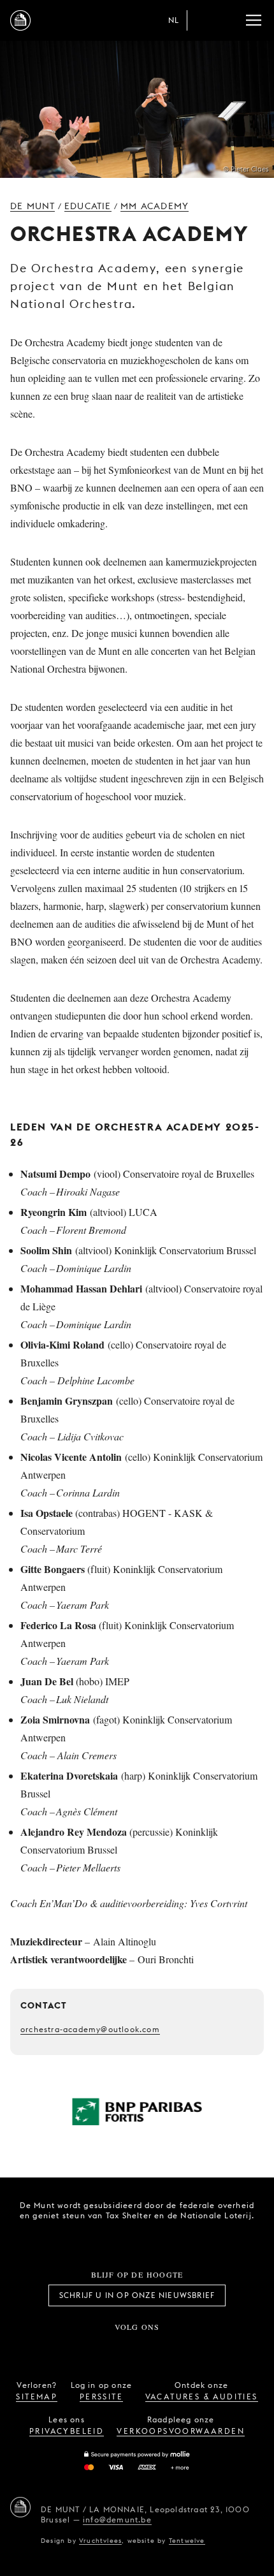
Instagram (95, 2348)
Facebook (66, 2348)
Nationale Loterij (164, 2239)
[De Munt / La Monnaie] (20, 2507)
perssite (101, 2397)
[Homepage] (20, 20)
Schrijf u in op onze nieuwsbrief (137, 2295)
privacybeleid (67, 2431)
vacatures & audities (202, 2397)
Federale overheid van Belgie (92, 2237)
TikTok (123, 2348)
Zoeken (228, 20)
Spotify (179, 2348)
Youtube (151, 2348)
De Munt (32, 206)
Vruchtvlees (100, 2540)
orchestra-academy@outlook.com (90, 2029)
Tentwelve (187, 2540)
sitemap (37, 2397)
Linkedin (208, 2348)
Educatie (88, 206)
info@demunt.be (117, 2520)
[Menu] (254, 20)
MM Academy (155, 206)
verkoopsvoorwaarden (181, 2431)
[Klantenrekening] (203, 20)
